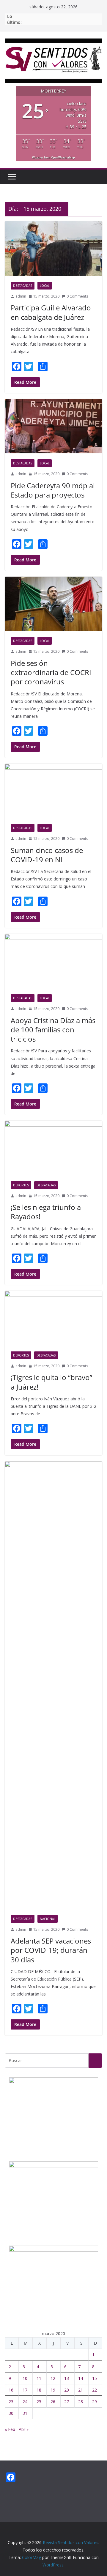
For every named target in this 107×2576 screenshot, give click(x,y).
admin (21, 296)
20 (67, 2390)
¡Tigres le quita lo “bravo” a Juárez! (51, 1382)
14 (81, 2378)
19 (53, 2390)
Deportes (21, 1185)
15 (95, 2378)
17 (25, 2390)
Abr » (24, 2429)
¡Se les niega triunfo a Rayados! (46, 1212)
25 (39, 2402)
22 (95, 2390)
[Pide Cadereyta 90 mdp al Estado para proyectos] (53, 426)
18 (39, 2390)
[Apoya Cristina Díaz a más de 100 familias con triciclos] (53, 961)
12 (53, 2378)
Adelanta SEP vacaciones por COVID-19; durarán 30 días (51, 1950)
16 (11, 2390)
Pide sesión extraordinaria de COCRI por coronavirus (51, 672)
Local (45, 286)
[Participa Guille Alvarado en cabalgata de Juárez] (53, 248)
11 (39, 2378)
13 (67, 2378)
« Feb (10, 2429)
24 (25, 2402)
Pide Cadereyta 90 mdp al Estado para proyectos (53, 490)
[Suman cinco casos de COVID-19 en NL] (53, 791)
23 (11, 2402)
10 (25, 2378)
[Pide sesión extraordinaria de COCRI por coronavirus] (53, 604)
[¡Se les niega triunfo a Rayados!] (53, 1148)
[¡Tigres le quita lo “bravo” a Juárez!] (53, 1318)
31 (25, 2413)
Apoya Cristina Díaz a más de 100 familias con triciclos (53, 1030)
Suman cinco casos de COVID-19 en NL (47, 855)
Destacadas (23, 286)
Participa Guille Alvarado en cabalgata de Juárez (51, 312)
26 (53, 2402)
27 (67, 2402)
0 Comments (77, 296)
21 (81, 2390)
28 (81, 2402)
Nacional (48, 1919)
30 (11, 2413)
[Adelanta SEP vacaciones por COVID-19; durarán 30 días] (53, 1685)
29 (95, 2402)
